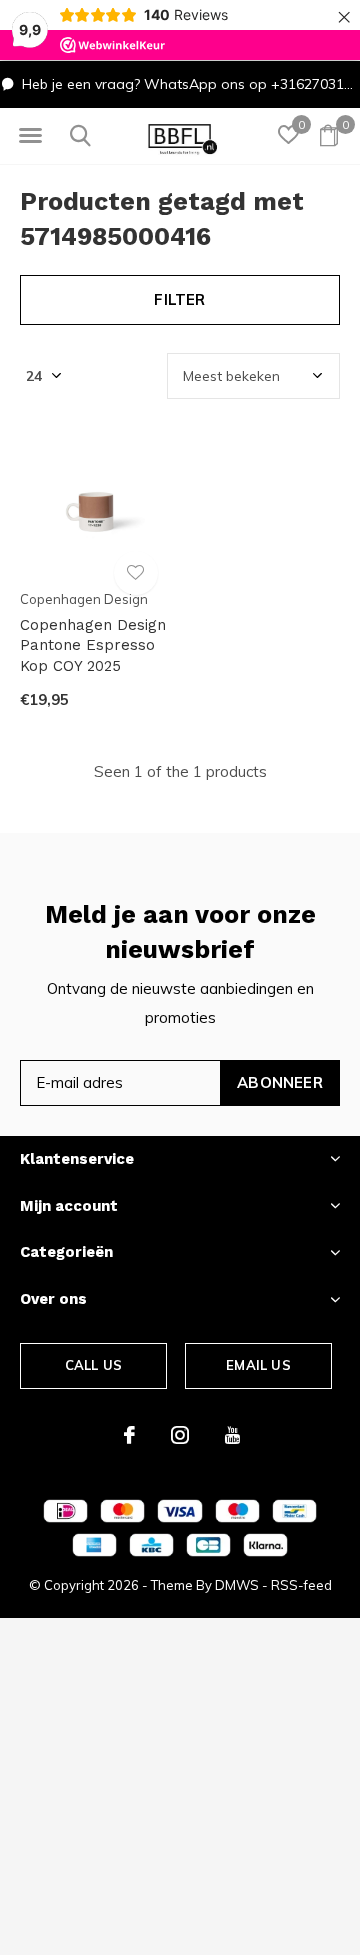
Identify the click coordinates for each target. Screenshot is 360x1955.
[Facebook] (129, 1435)
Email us (258, 1365)
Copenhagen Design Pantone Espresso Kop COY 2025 (93, 646)
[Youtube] (232, 1435)
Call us (93, 1365)
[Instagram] (180, 1435)
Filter (179, 299)
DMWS (237, 1585)
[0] (329, 135)
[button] (30, 136)
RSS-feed (301, 1585)
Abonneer (280, 1082)
